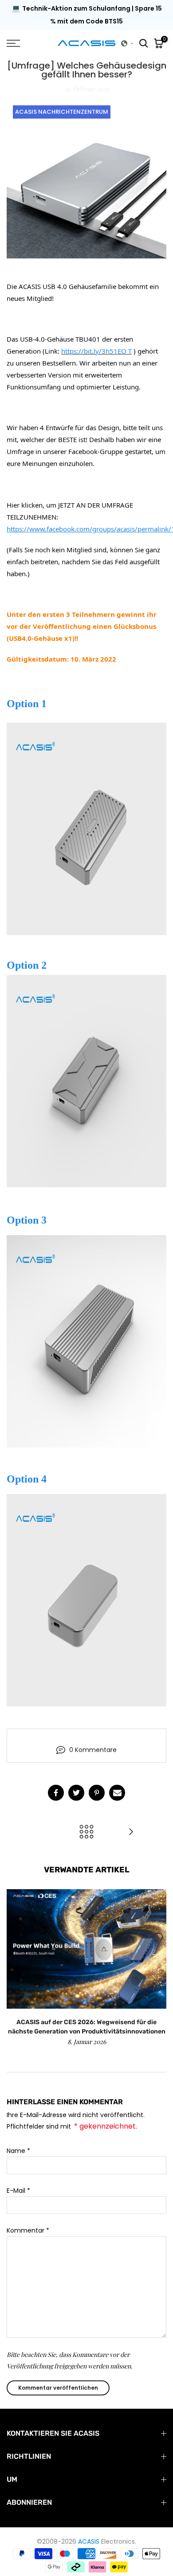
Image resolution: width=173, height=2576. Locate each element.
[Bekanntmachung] (86, 15)
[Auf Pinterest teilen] (97, 1793)
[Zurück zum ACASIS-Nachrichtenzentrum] (86, 1832)
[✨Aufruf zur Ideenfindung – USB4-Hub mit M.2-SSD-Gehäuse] (131, 1832)
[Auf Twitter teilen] (76, 1793)
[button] (127, 43)
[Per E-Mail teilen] (117, 1793)
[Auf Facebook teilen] (56, 1793)
